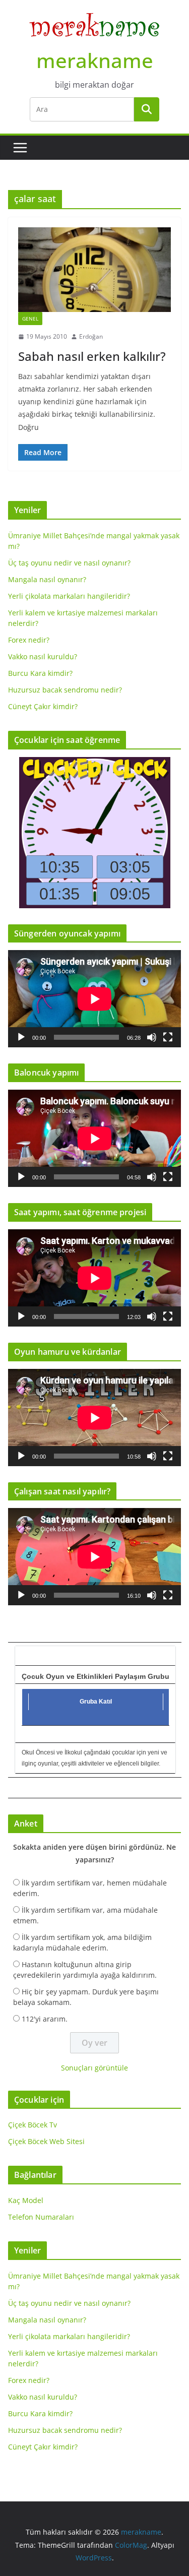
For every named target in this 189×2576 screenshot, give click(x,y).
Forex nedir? (29, 640)
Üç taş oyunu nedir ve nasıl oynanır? (69, 563)
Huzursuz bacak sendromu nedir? (65, 690)
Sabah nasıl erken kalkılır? (92, 356)
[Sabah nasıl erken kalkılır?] (94, 270)
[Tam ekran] (168, 1037)
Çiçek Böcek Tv (33, 2125)
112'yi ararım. (45, 2019)
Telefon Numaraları (41, 2217)
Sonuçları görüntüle (94, 2068)
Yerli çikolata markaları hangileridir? (69, 596)
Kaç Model (26, 2200)
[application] (94, 999)
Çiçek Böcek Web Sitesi (46, 2141)
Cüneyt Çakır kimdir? (43, 706)
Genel (30, 319)
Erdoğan (91, 336)
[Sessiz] (152, 1037)
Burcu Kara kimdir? (40, 673)
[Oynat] (21, 1037)
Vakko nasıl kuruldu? (43, 656)
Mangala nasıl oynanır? (47, 579)
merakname (95, 60)
